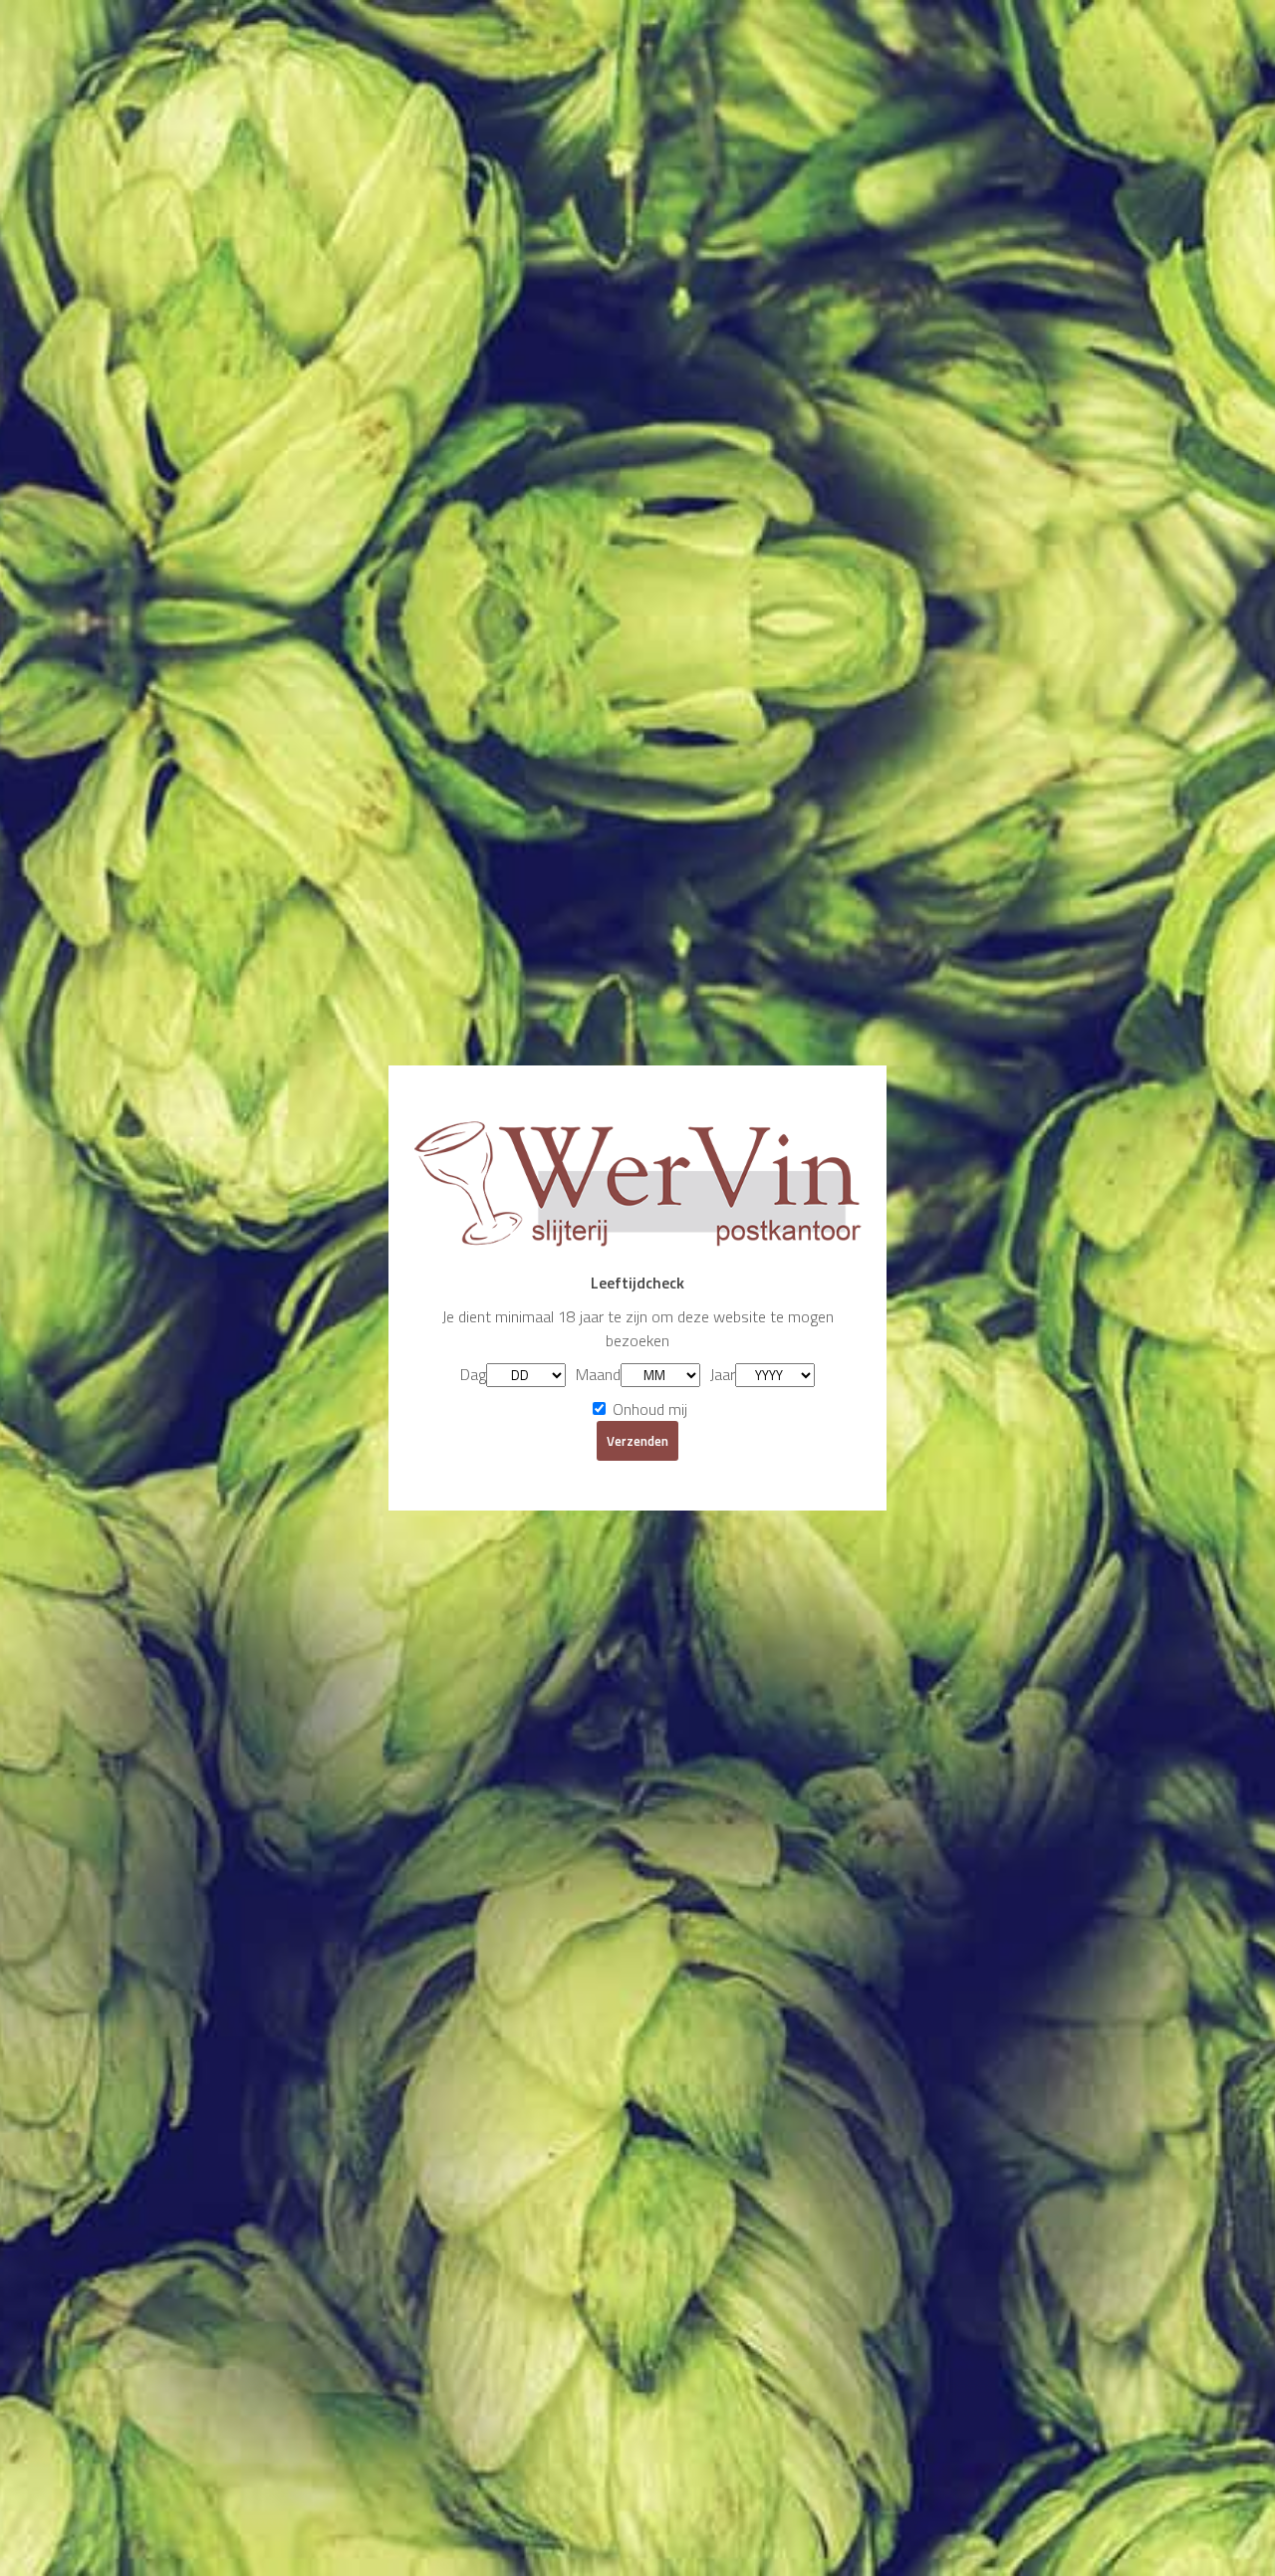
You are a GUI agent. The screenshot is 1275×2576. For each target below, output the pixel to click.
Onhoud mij (648, 1409)
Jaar (723, 1374)
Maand (598, 1374)
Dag (473, 1374)
